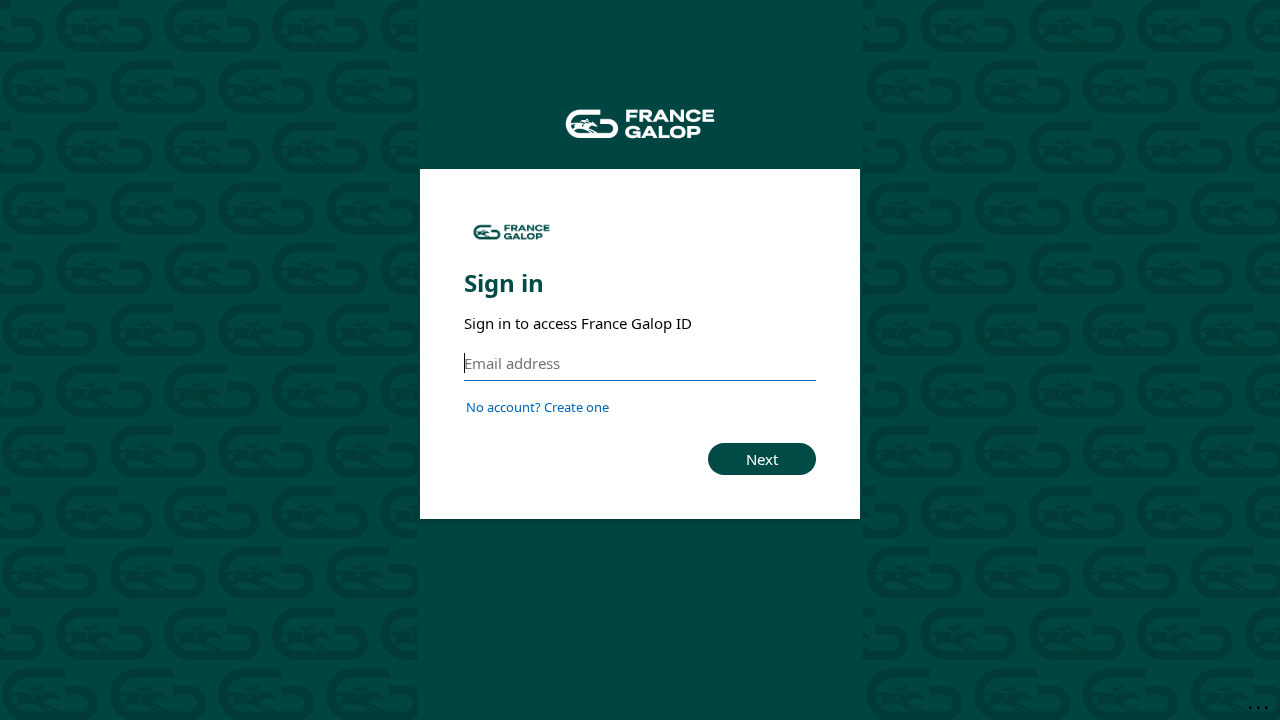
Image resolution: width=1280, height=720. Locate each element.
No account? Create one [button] (537, 407)
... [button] (1260, 703)
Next (762, 459)
